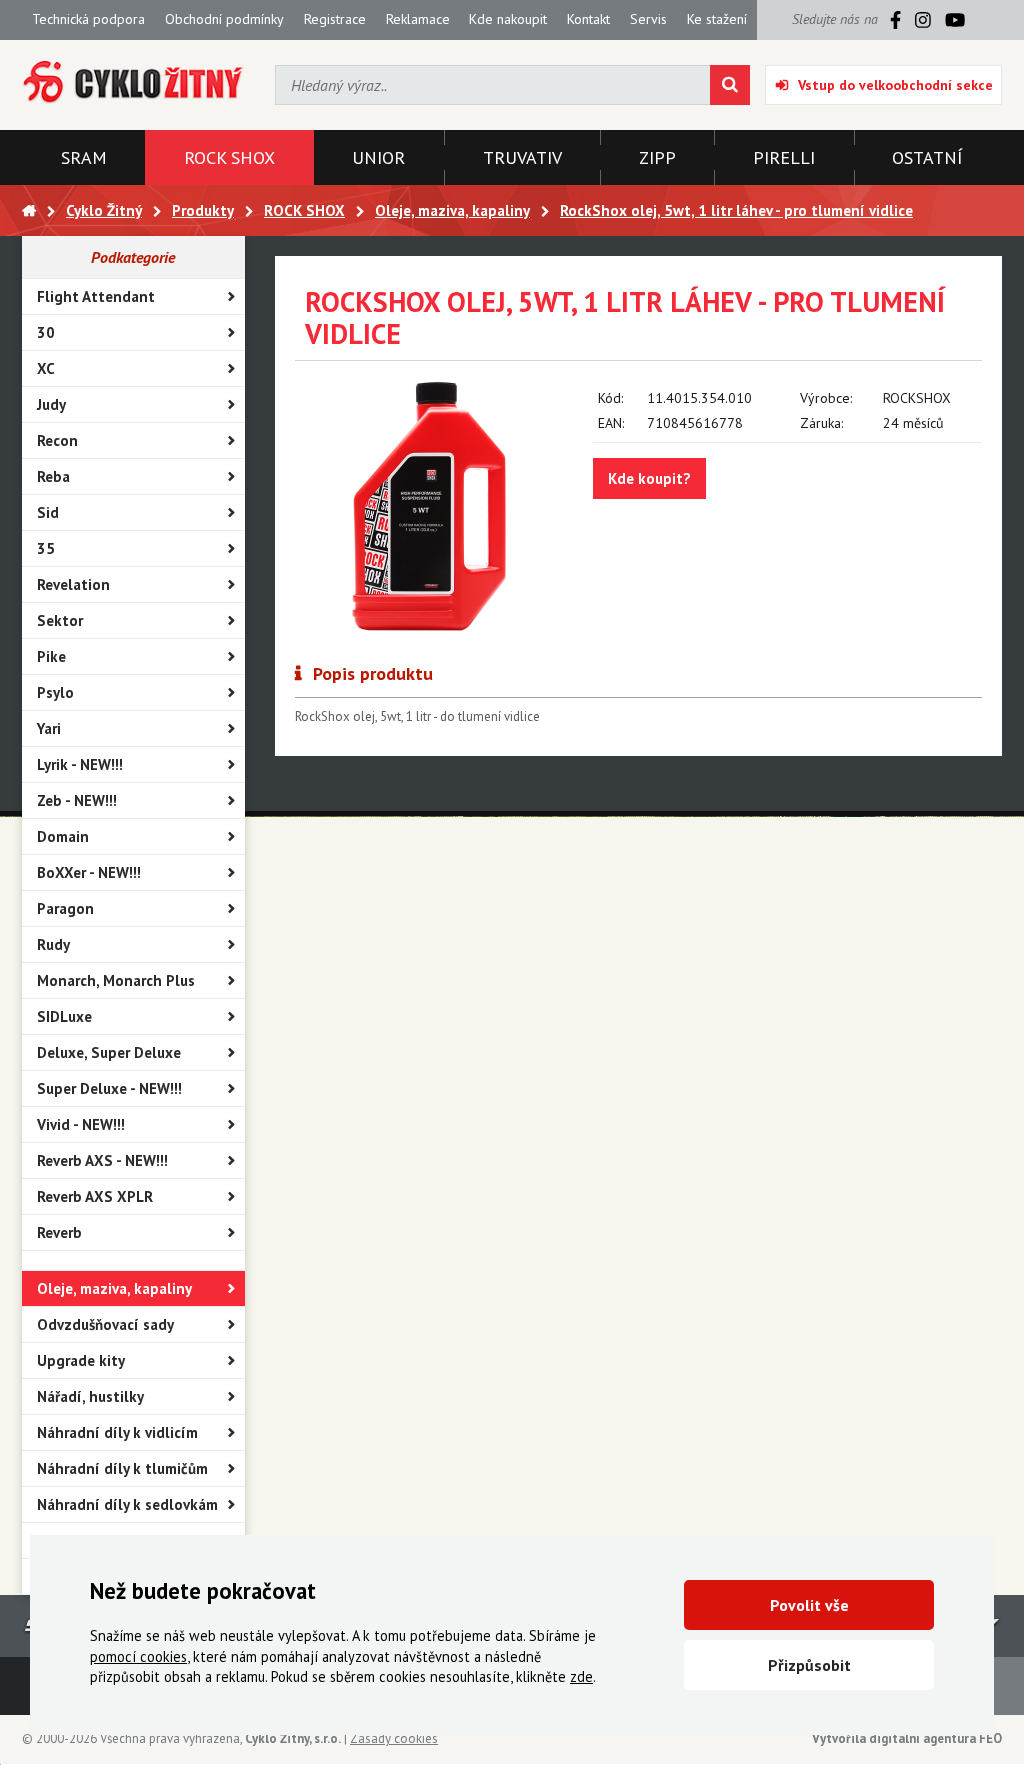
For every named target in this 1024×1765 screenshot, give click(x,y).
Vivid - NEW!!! (81, 1124)
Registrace (335, 19)
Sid (48, 512)
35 (46, 548)
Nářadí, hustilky (90, 1396)
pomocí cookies (138, 1656)
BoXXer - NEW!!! (89, 872)
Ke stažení (717, 19)
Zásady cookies (394, 1738)
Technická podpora (88, 19)
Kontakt (588, 19)
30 (46, 332)
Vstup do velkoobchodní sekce (895, 85)
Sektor (60, 620)
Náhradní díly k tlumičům (122, 1468)
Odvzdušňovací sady (105, 1324)
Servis (648, 19)
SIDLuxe (64, 1016)
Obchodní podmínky (224, 19)
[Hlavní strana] (29, 210)
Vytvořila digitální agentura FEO (907, 1738)
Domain (63, 836)
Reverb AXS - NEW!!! (102, 1160)
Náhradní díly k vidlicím (117, 1432)
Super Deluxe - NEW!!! (109, 1088)
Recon (57, 440)
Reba (53, 476)
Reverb (59, 1232)
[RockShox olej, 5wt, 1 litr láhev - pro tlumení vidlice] (429, 506)
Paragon (65, 908)
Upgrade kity (81, 1360)
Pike (51, 656)
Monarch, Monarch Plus (116, 980)
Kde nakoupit (508, 19)
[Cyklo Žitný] (133, 82)
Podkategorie (133, 257)
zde (581, 1676)
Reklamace (418, 19)
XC (46, 368)
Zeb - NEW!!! (77, 800)
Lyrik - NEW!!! (80, 764)
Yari (49, 728)
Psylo (55, 692)
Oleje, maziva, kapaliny (114, 1288)
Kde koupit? (649, 478)
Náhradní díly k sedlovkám (127, 1504)
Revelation (73, 584)
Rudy (53, 944)
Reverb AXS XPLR (95, 1196)
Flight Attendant (96, 296)
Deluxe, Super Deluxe (109, 1052)
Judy (51, 404)
